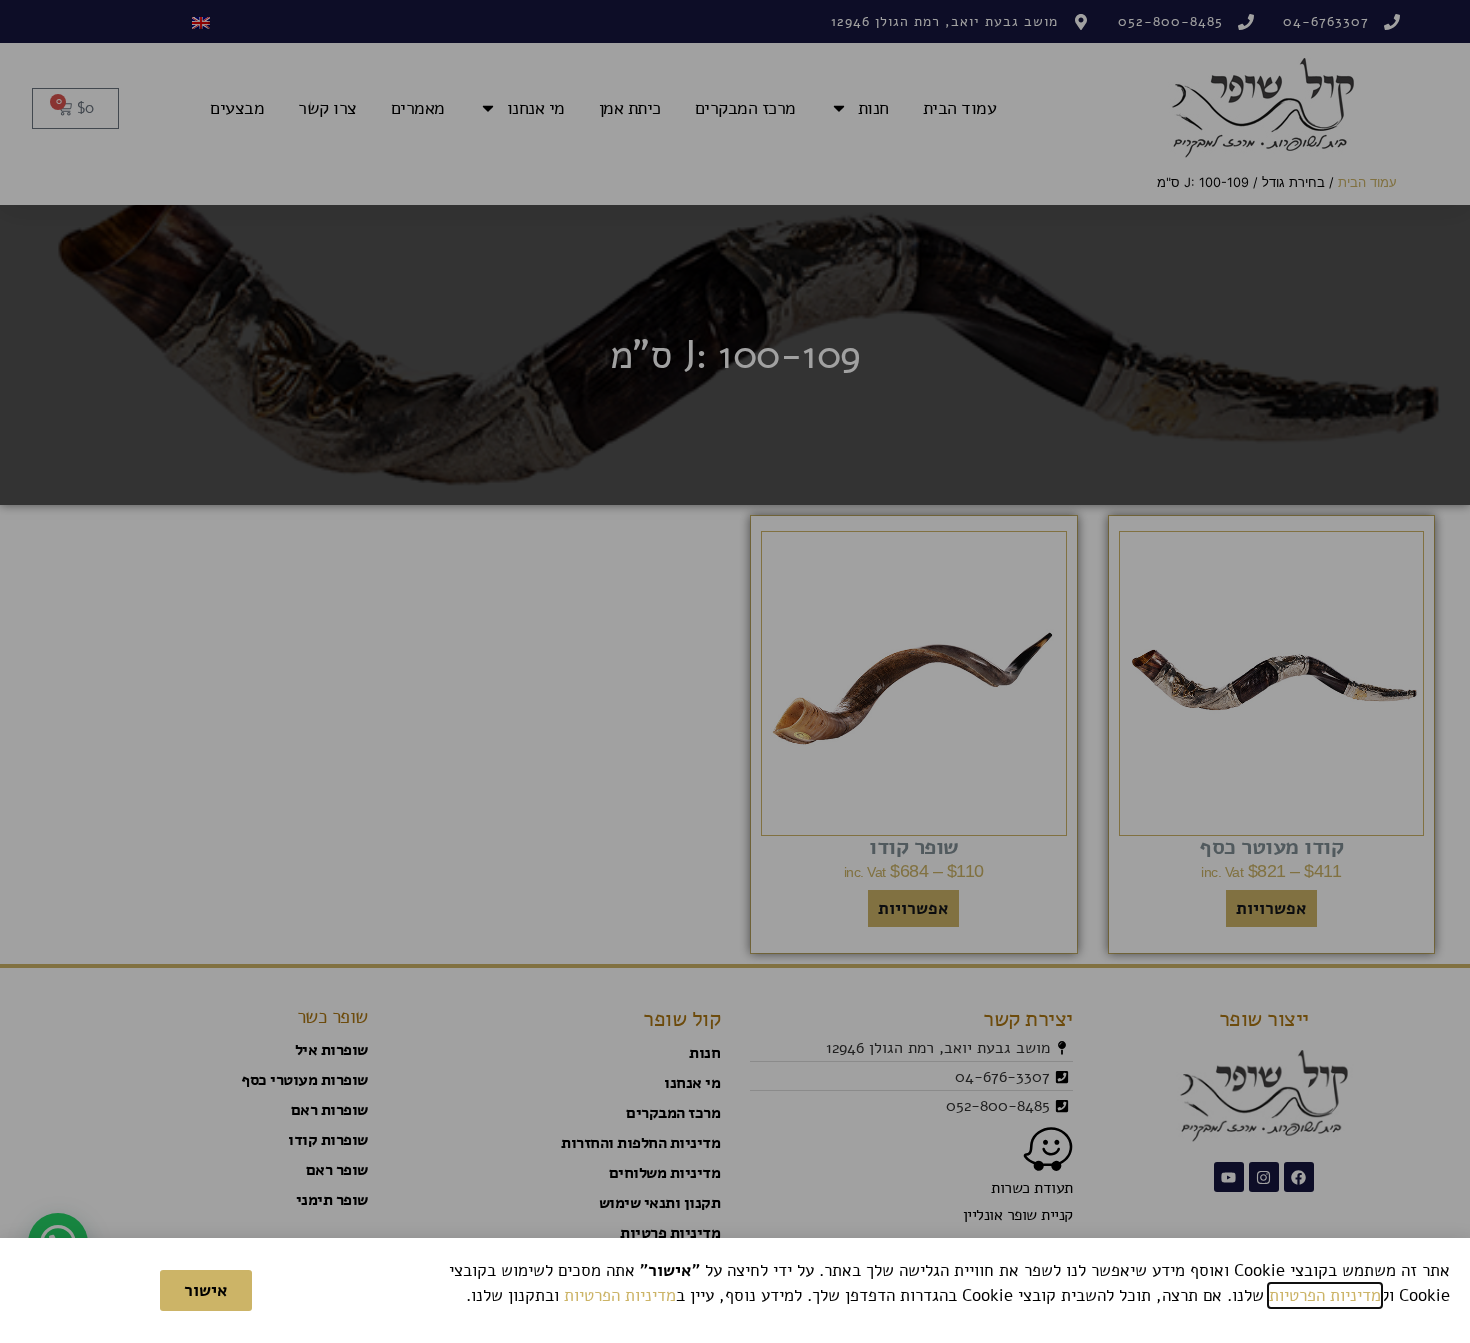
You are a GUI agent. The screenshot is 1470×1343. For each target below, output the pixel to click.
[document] (735, 671)
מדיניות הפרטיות (1325, 1295)
